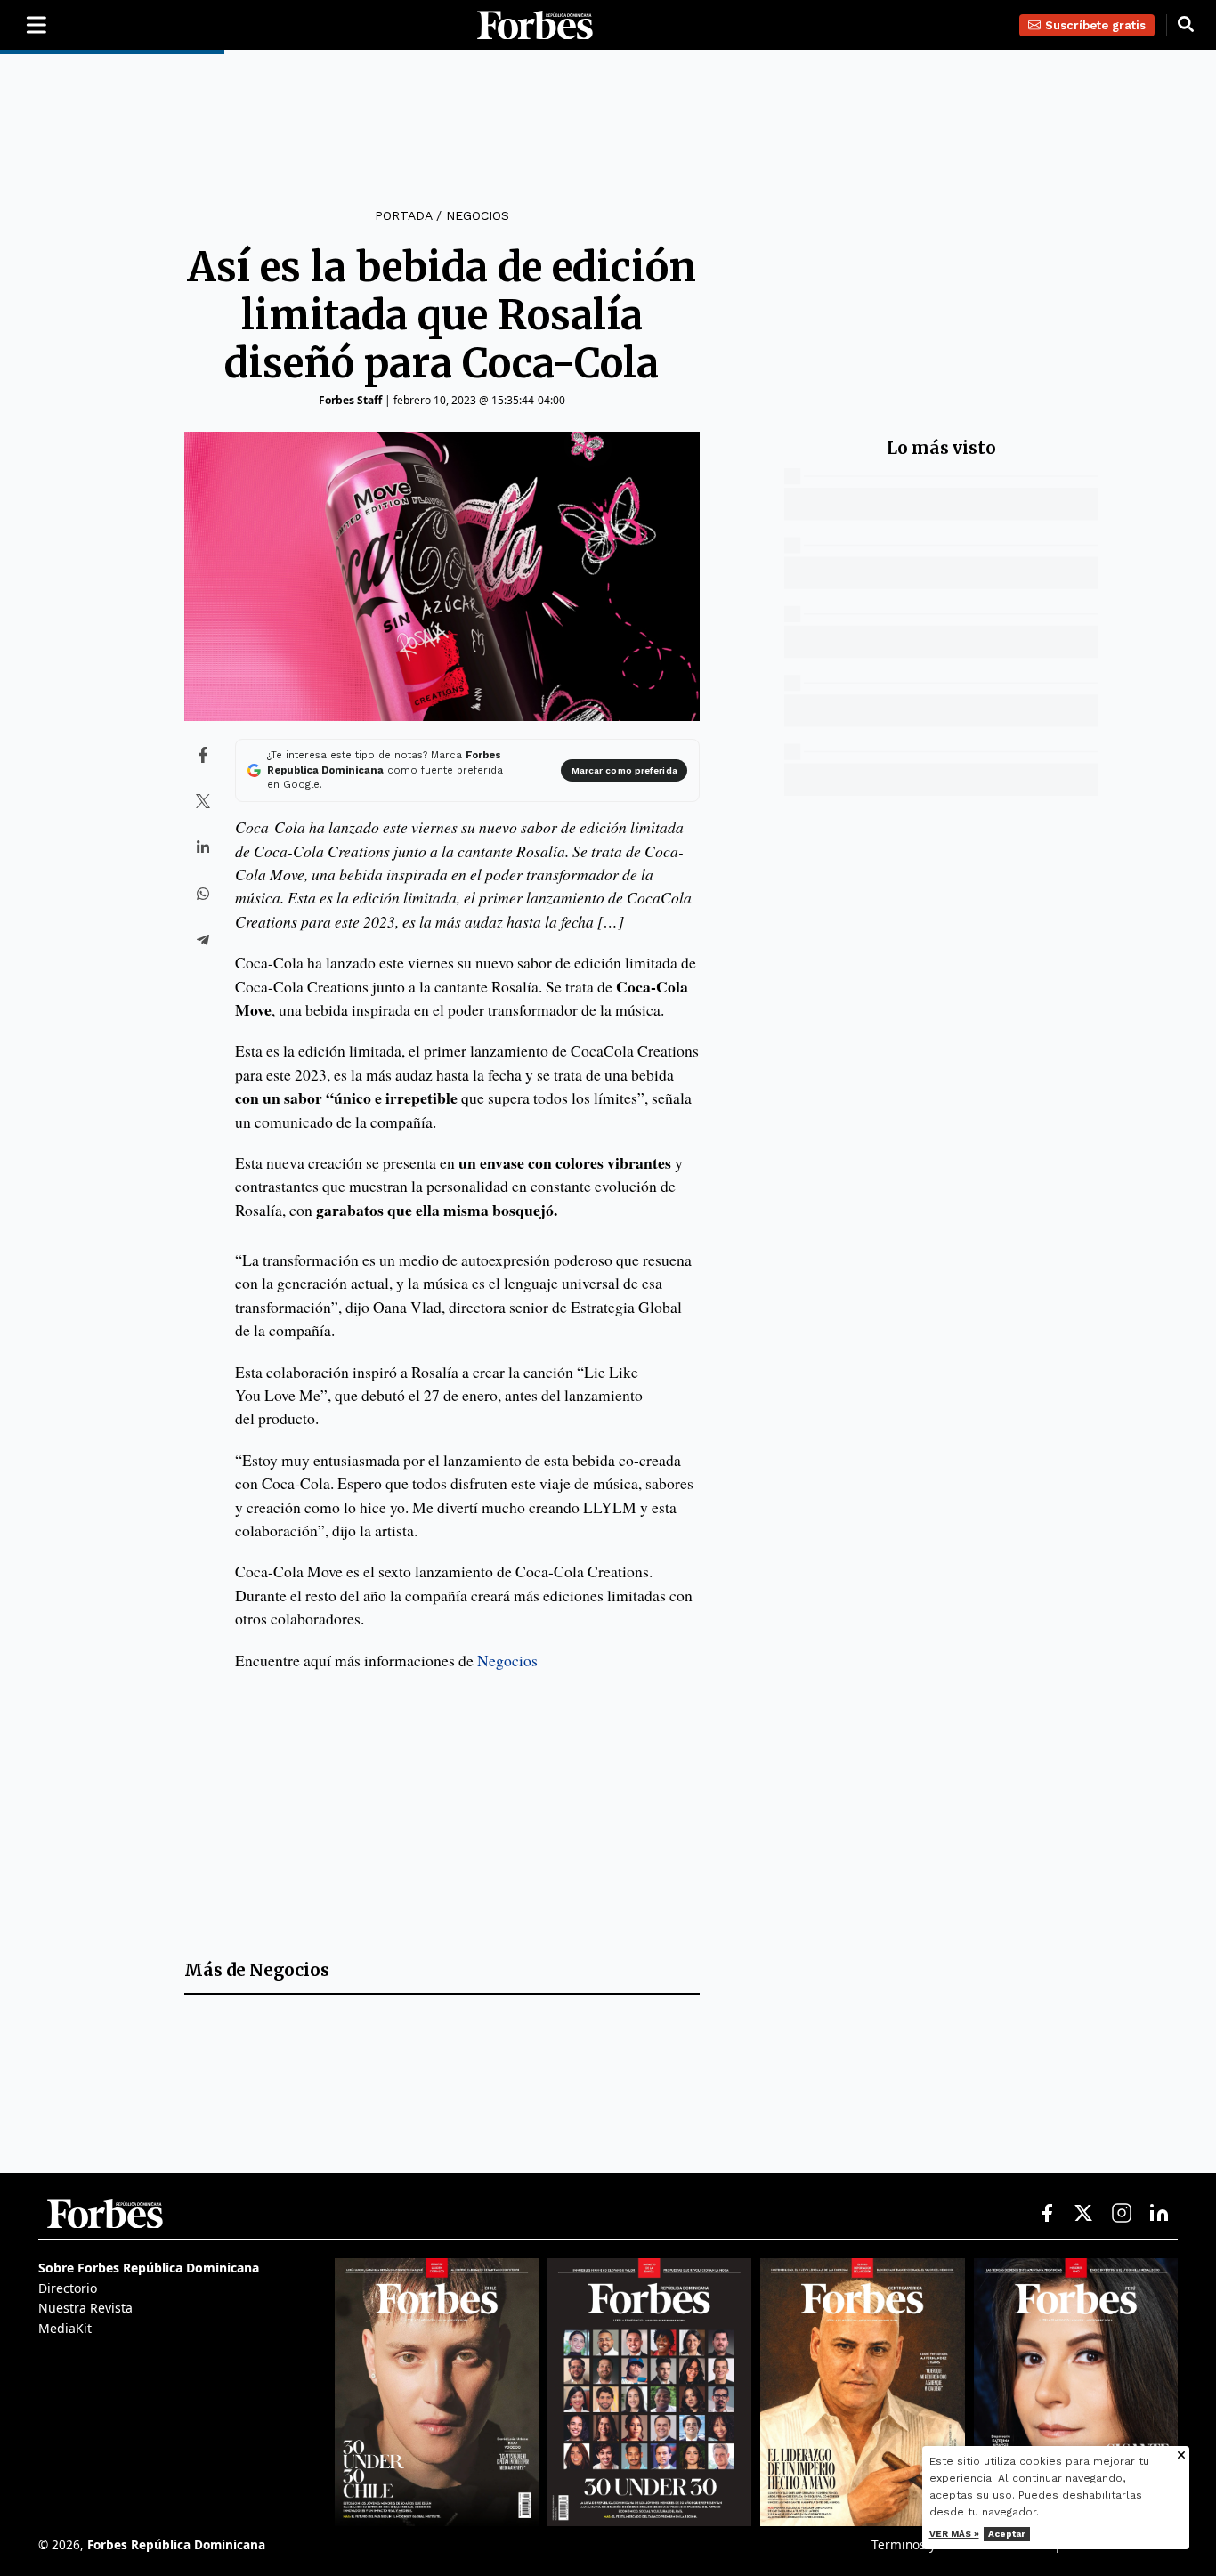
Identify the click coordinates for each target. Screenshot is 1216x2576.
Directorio (68, 2288)
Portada (403, 215)
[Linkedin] (1159, 2214)
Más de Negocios (257, 1970)
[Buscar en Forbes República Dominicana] (1186, 25)
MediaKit (65, 2328)
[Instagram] (1122, 2214)
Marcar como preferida (624, 770)
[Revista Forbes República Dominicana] (649, 2392)
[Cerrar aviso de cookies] (1181, 2456)
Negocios (478, 215)
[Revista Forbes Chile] (437, 2392)
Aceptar (1007, 2534)
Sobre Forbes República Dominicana (149, 2268)
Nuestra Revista (85, 2308)
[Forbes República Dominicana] (535, 25)
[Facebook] (1047, 2214)
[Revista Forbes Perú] (1076, 2392)
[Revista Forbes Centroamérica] (862, 2392)
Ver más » (954, 2534)
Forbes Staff (350, 400)
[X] (1084, 2214)
